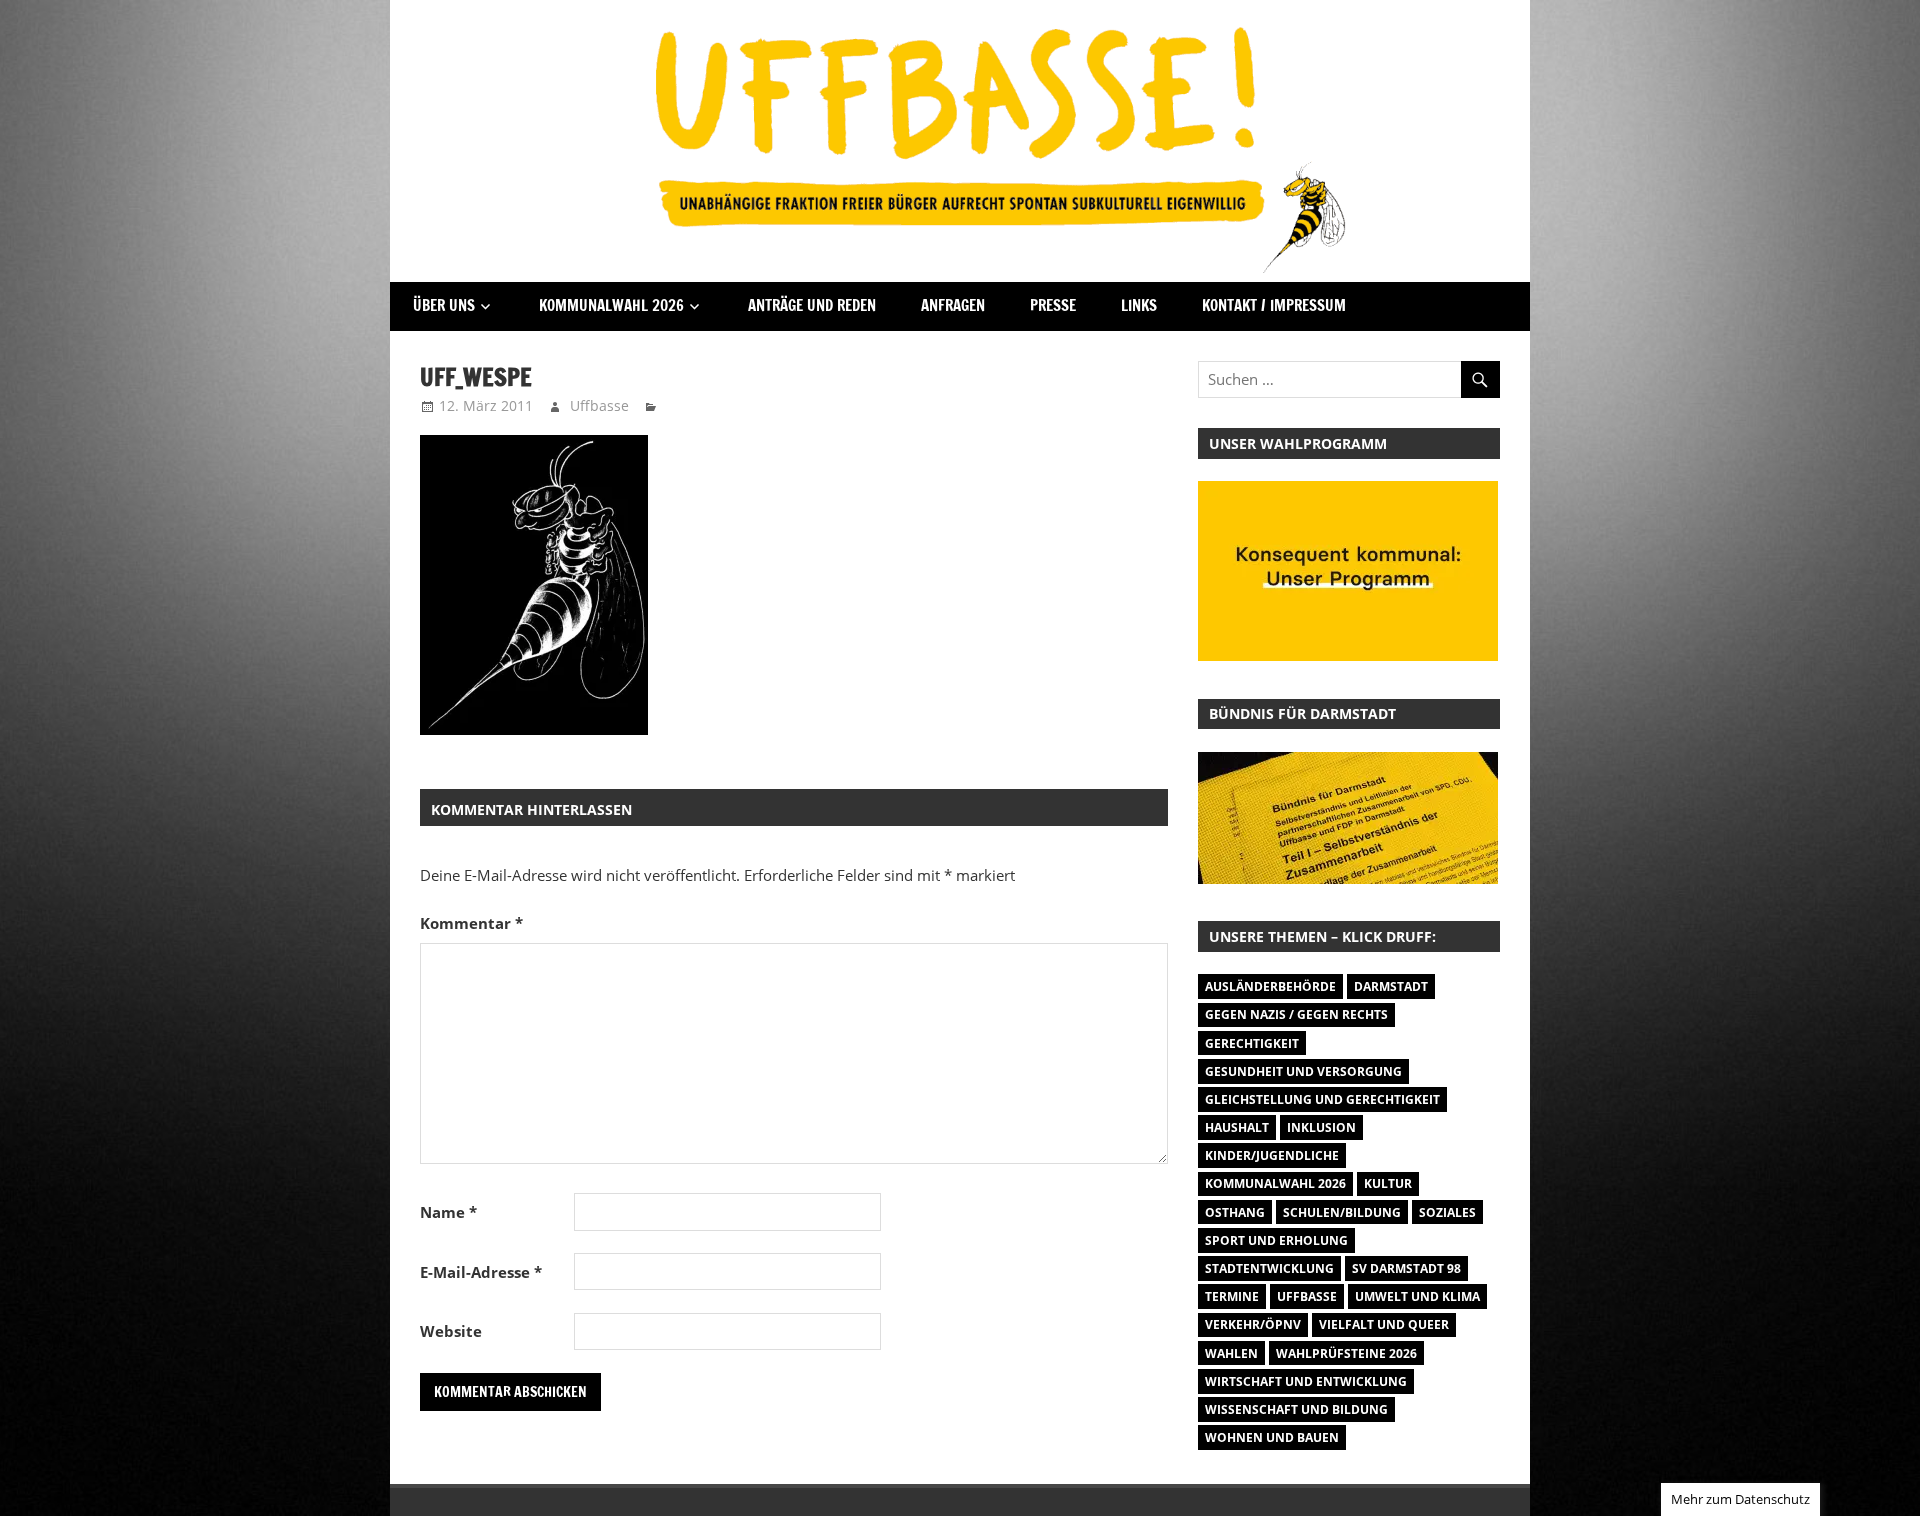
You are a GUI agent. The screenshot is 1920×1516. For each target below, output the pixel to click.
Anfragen (953, 305)
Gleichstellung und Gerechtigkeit (1322, 1099)
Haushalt (1237, 1127)
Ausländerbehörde (1270, 986)
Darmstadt (1391, 986)
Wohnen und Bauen (1272, 1437)
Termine (1232, 1296)
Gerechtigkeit (1252, 1043)
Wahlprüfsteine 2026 (1346, 1353)
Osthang (1235, 1212)
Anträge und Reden (812, 305)
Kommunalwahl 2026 (611, 305)
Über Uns (444, 305)
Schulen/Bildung (1342, 1212)
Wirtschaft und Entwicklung (1306, 1381)
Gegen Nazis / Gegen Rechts (1296, 1014)
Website (451, 1331)
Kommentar (471, 923)
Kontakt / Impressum (1274, 305)
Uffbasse (599, 405)
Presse (1053, 305)
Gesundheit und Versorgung (1303, 1071)
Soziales (1447, 1212)
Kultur (1388, 1183)
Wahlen (1231, 1353)
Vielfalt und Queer (1384, 1324)
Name (448, 1212)
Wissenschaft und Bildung (1296, 1409)
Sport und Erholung (1276, 1240)
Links (1139, 305)
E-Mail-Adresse (481, 1272)
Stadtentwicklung (1269, 1268)
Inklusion (1321, 1127)
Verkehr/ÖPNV (1253, 1324)
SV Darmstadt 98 (1406, 1268)
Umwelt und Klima (1417, 1296)
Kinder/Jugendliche (1272, 1155)
